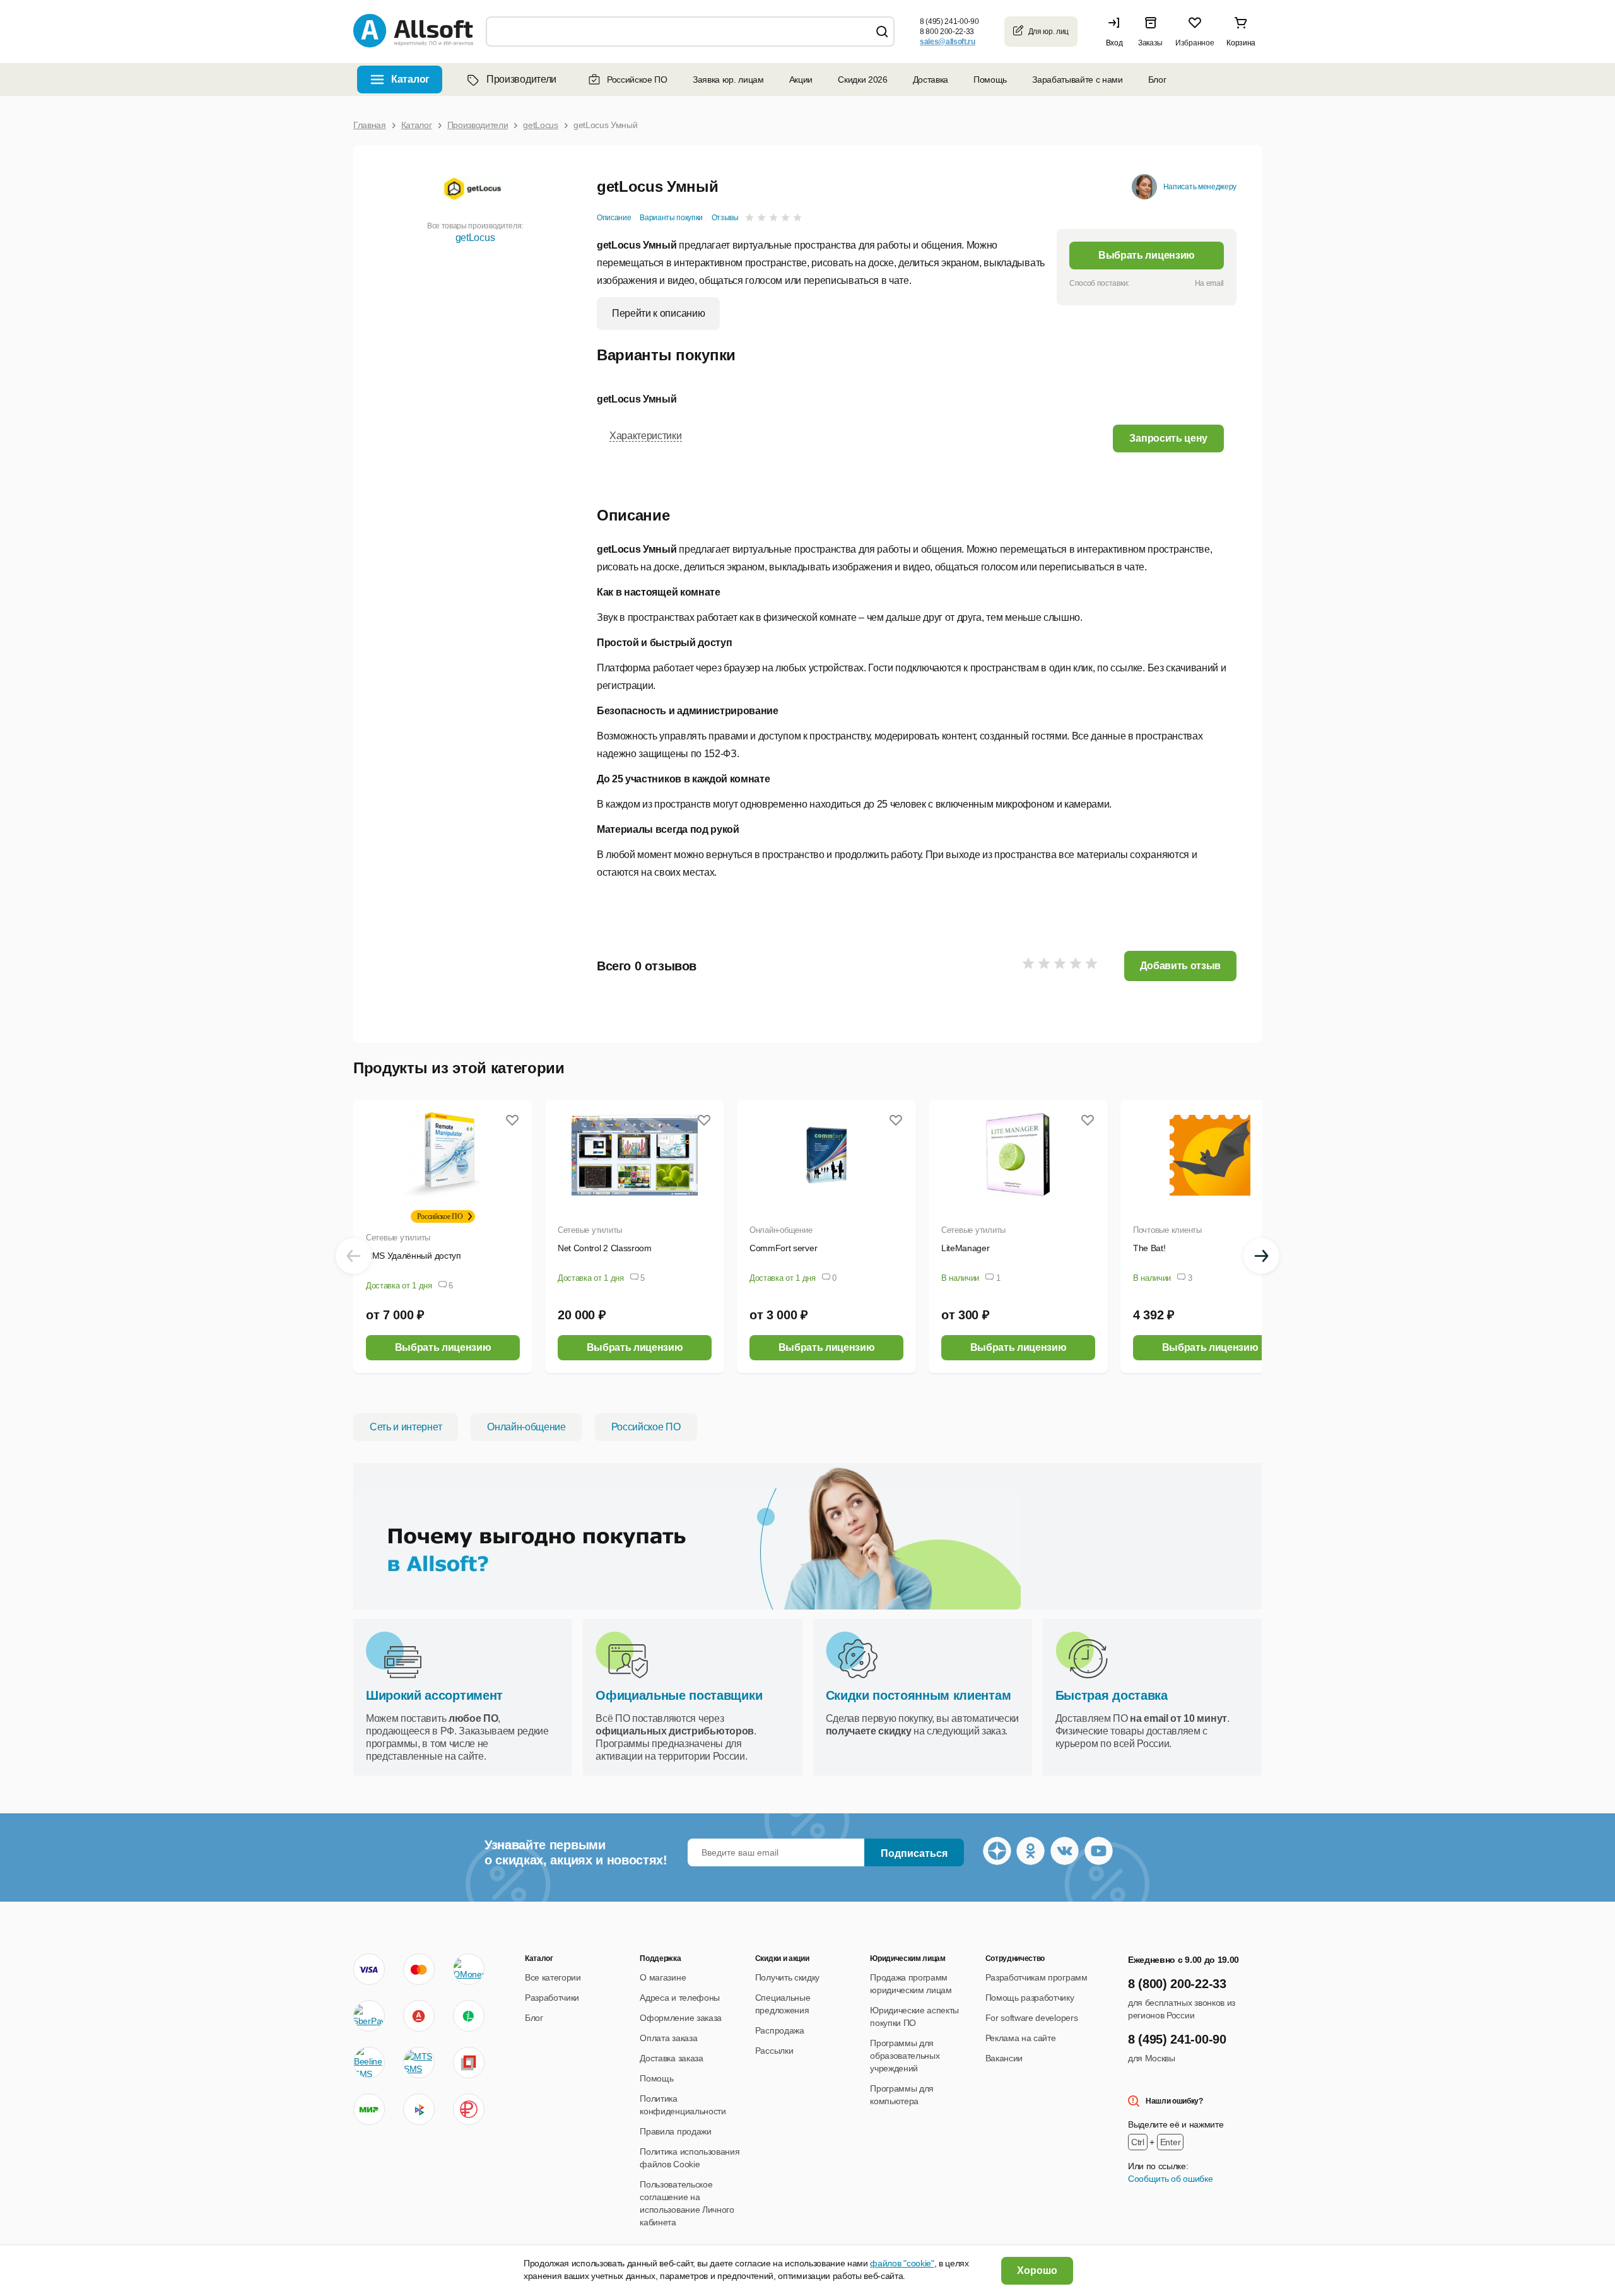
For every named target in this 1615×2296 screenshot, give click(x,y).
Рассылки (774, 2051)
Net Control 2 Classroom (605, 1248)
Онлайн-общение (781, 1230)
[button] (1117, 32)
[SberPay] (369, 2016)
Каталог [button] (410, 79)
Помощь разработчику (1030, 1998)
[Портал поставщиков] (469, 2063)
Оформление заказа (681, 2018)
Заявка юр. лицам (728, 79)
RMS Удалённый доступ (414, 1256)
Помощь (990, 79)
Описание (614, 218)
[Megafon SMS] (469, 2016)
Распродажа (780, 2030)
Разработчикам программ (1037, 1977)
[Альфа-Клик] (419, 2016)
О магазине (663, 1977)
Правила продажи (675, 2131)
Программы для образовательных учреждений (905, 2056)
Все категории (553, 1977)
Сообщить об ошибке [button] (1170, 2179)
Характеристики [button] (646, 436)
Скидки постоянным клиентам (919, 1695)
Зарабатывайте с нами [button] (1078, 79)
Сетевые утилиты (398, 1238)
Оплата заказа (668, 2038)
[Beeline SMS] (369, 2063)
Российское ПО (637, 79)
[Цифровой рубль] (469, 2109)
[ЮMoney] (468, 1969)
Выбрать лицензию (1147, 255)
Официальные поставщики (679, 1695)
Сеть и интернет (406, 1427)
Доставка (931, 79)
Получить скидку (787, 1977)
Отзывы (725, 218)
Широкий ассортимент (434, 1695)
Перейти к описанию (658, 313)
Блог (1157, 79)
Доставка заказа (671, 2058)
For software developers (1032, 2018)
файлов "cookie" (902, 2263)
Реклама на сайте (1021, 2038)
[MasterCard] (419, 1969)
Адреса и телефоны (680, 1998)
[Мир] (369, 2109)
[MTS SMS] (419, 2063)
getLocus (475, 238)
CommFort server (783, 1248)
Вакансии (1004, 2058)
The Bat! (1149, 1248)
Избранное (1195, 43)
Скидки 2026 (862, 79)
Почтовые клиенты (1167, 1230)
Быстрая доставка (1112, 1695)
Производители (521, 79)
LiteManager (965, 1248)
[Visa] (369, 1969)
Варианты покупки (671, 218)
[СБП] (419, 2109)
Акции (801, 79)
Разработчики (552, 1998)
